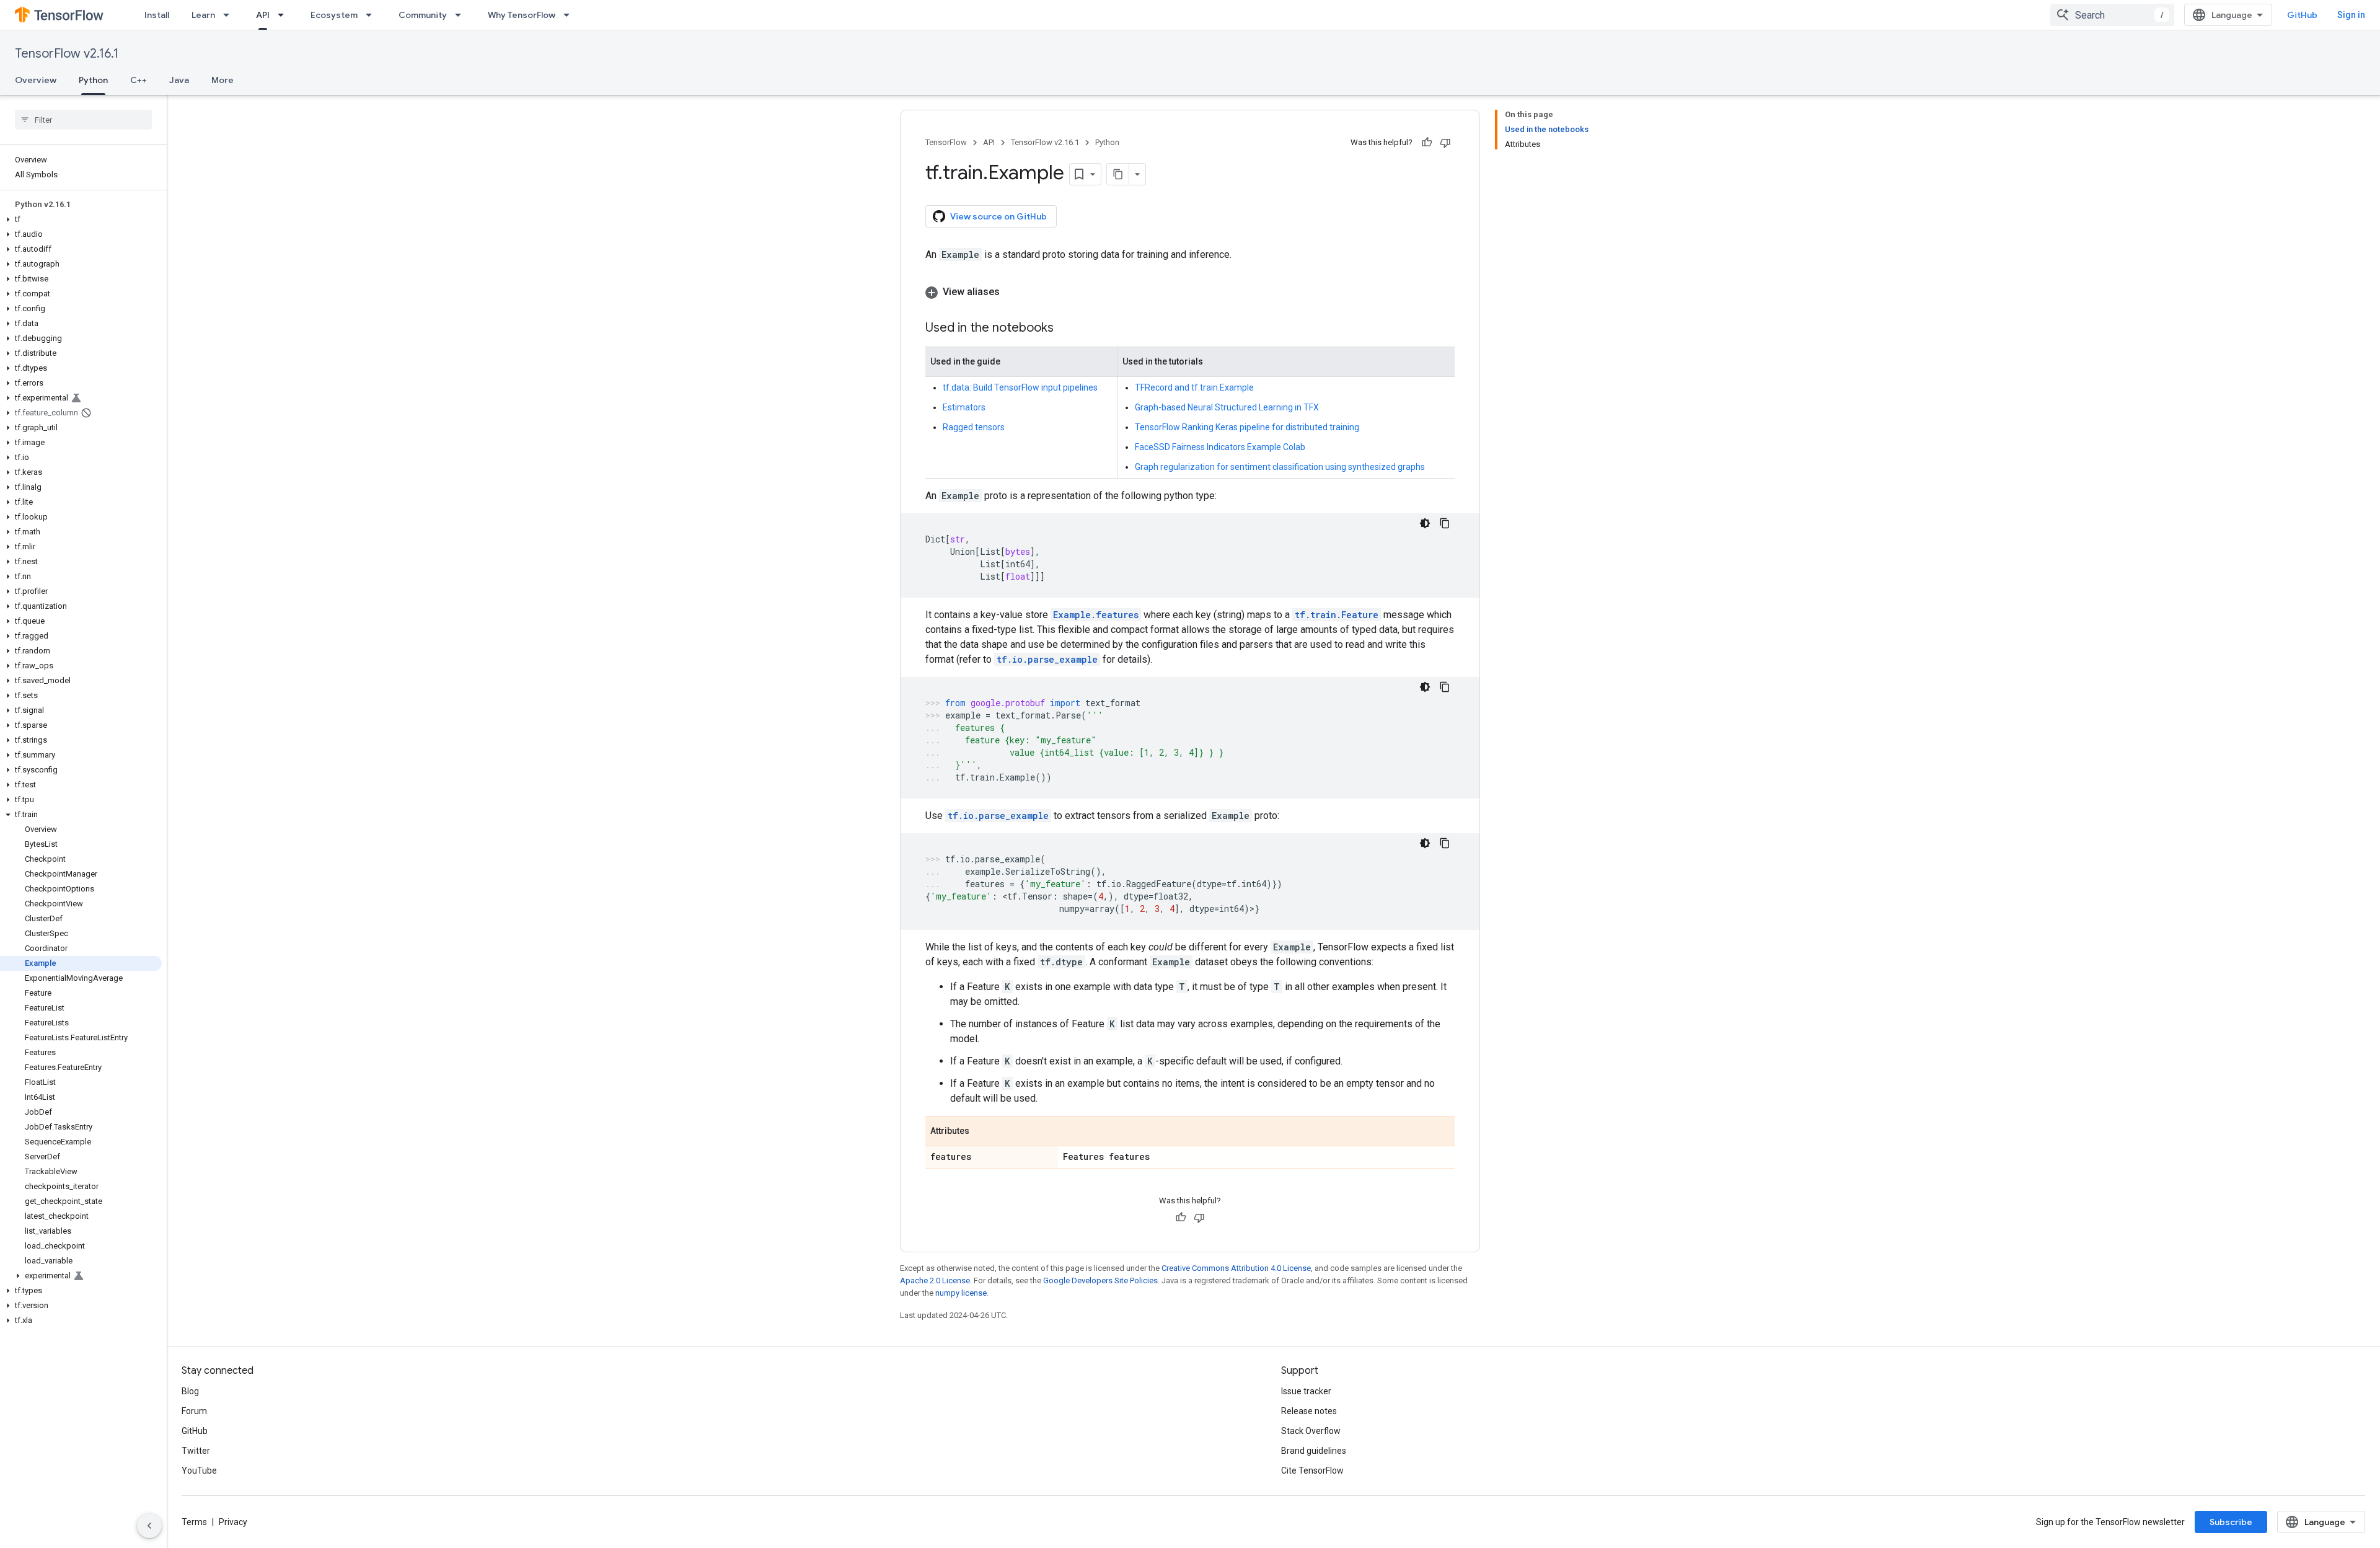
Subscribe (2231, 1522)
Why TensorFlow (522, 15)
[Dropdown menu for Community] (462, 15)
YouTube (199, 1471)
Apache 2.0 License (935, 1280)
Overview (36, 80)
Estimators (964, 407)
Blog (190, 1391)
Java (179, 80)
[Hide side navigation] (149, 1526)
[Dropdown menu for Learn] (230, 15)
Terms (194, 1522)
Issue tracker (1306, 1391)
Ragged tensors (974, 427)
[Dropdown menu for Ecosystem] (372, 15)
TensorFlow (946, 142)
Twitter (196, 1451)
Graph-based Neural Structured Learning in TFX (1227, 407)
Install (157, 15)
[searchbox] (83, 120)
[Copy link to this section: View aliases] (1012, 292)
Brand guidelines (1314, 1451)
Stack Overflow (1311, 1431)
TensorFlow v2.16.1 (67, 54)
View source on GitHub (998, 216)
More (223, 80)
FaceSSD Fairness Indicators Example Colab (1220, 447)
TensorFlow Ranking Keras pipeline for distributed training (1247, 427)
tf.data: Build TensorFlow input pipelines (1020, 387)
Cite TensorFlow (1312, 1471)
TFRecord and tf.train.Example (1194, 387)
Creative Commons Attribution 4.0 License (1236, 1268)
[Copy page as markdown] (1118, 174)
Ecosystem (334, 15)
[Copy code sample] (1445, 523)
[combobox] (2112, 15)
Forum (194, 1411)
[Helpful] (1427, 143)
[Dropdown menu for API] (284, 15)
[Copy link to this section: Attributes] (982, 1132)
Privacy (233, 1522)
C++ (139, 80)
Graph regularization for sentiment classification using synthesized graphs (1280, 467)
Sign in (2351, 15)
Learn (203, 15)
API (263, 15)
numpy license (961, 1293)
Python (93, 80)
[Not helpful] (1445, 143)
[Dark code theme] (1425, 523)
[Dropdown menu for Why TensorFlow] (570, 15)
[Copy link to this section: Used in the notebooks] (1066, 329)
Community (423, 15)
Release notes (1309, 1411)
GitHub (2302, 15)
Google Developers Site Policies (1100, 1280)
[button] (81, 219)
